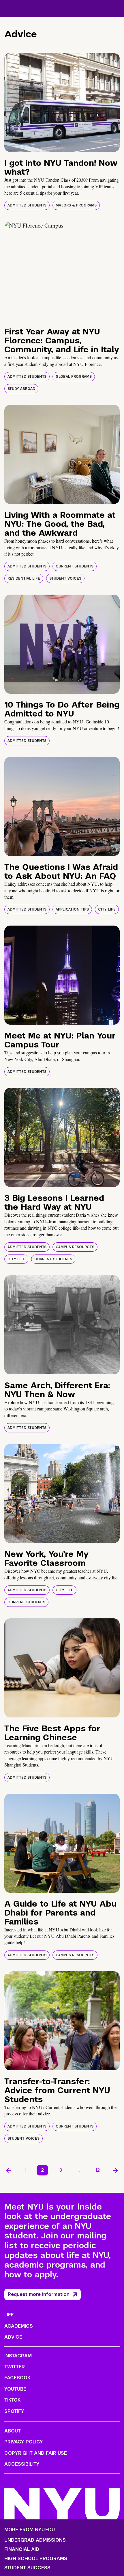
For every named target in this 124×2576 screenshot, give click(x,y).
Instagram (18, 2356)
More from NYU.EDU (30, 2530)
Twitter (15, 2367)
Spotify (14, 2411)
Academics (19, 2326)
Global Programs (74, 377)
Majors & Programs (76, 205)
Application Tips (72, 909)
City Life (107, 909)
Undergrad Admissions (35, 2540)
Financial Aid (22, 2549)
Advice (13, 2337)
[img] (62, 102)
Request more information (39, 2294)
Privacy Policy (24, 2442)
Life (9, 2315)
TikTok (12, 2400)
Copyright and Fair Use (36, 2453)
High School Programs (36, 2559)
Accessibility (22, 2464)
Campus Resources (75, 1247)
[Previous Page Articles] (9, 2170)
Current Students (75, 566)
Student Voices (65, 578)
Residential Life (24, 578)
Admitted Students (27, 205)
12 (98, 2170)
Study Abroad (21, 389)
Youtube (15, 2389)
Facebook (17, 2378)
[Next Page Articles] (115, 2170)
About (13, 2431)
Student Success (27, 2568)
